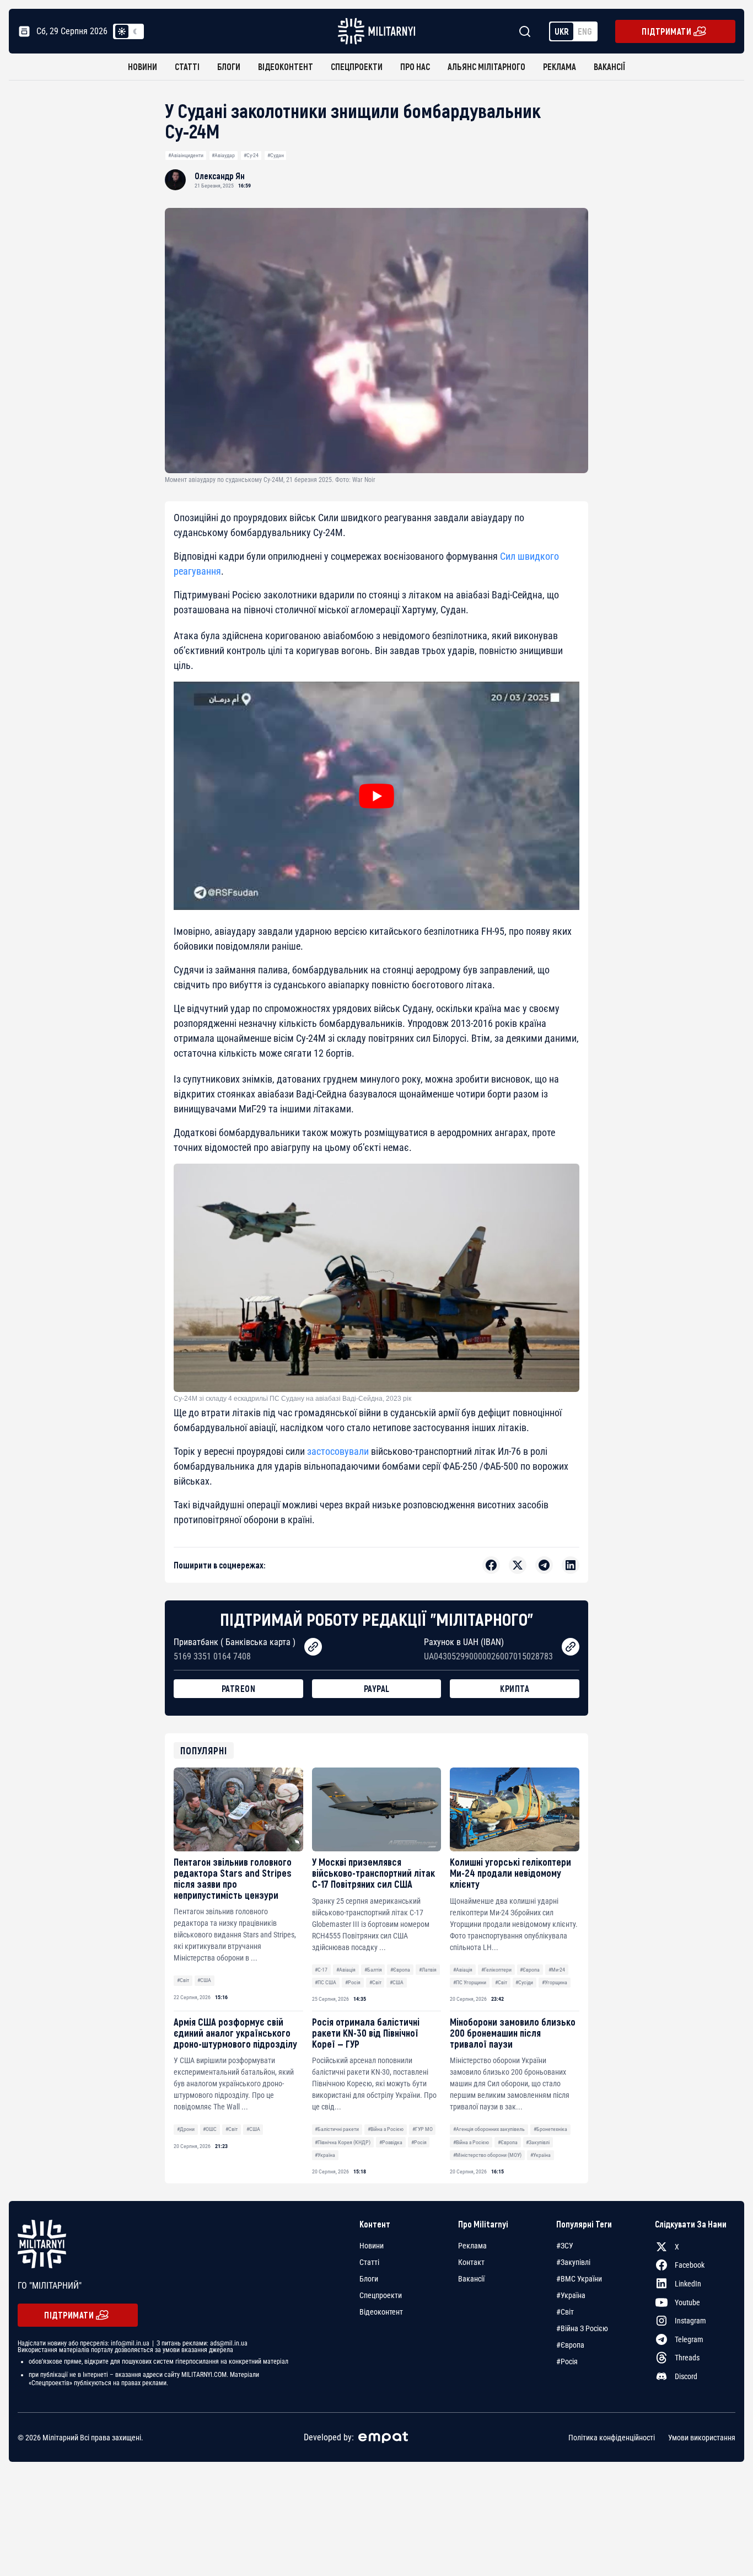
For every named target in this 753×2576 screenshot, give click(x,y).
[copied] (313, 1647)
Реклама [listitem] (472, 2246)
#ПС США (326, 1982)
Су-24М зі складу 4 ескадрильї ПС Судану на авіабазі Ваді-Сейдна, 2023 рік (292, 1399)
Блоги (229, 66)
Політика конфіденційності (612, 2438)
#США (204, 1980)
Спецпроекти (357, 66)
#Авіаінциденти (186, 155)
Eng (585, 31)
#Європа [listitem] (570, 2345)
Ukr (562, 31)
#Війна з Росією (386, 2129)
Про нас (415, 66)
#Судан (276, 155)
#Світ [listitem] (565, 2312)
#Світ (183, 1980)
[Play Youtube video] (376, 796)
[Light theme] (122, 31)
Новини (142, 66)
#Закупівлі (538, 2142)
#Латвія (428, 1970)
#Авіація (346, 1970)
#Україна (325, 2155)
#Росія (353, 1982)
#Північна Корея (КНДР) (343, 2142)
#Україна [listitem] (571, 2295)
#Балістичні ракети (337, 2129)
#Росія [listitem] (567, 2361)
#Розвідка (391, 2142)
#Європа (400, 1970)
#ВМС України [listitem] (579, 2279)
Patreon (239, 1688)
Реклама (560, 66)
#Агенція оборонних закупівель (489, 2129)
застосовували (338, 1451)
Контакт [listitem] (471, 2262)
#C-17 (321, 1970)
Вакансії (609, 66)
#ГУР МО (423, 2129)
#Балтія (373, 1970)
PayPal (377, 1688)
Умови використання (702, 2438)
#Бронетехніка (550, 2129)
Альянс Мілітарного (486, 66)
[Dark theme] (135, 31)
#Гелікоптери (496, 1970)
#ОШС (210, 2129)
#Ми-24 (557, 1970)
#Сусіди (524, 1982)
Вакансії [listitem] (471, 2279)
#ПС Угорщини (470, 1982)
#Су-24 (251, 155)
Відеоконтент (286, 66)
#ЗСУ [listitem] (565, 2246)
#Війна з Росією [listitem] (582, 2328)
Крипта (515, 1688)
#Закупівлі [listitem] (573, 2262)
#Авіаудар (223, 155)
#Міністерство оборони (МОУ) (487, 2155)
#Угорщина (555, 1982)
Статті (187, 66)
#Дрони (186, 2129)
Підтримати (666, 31)
